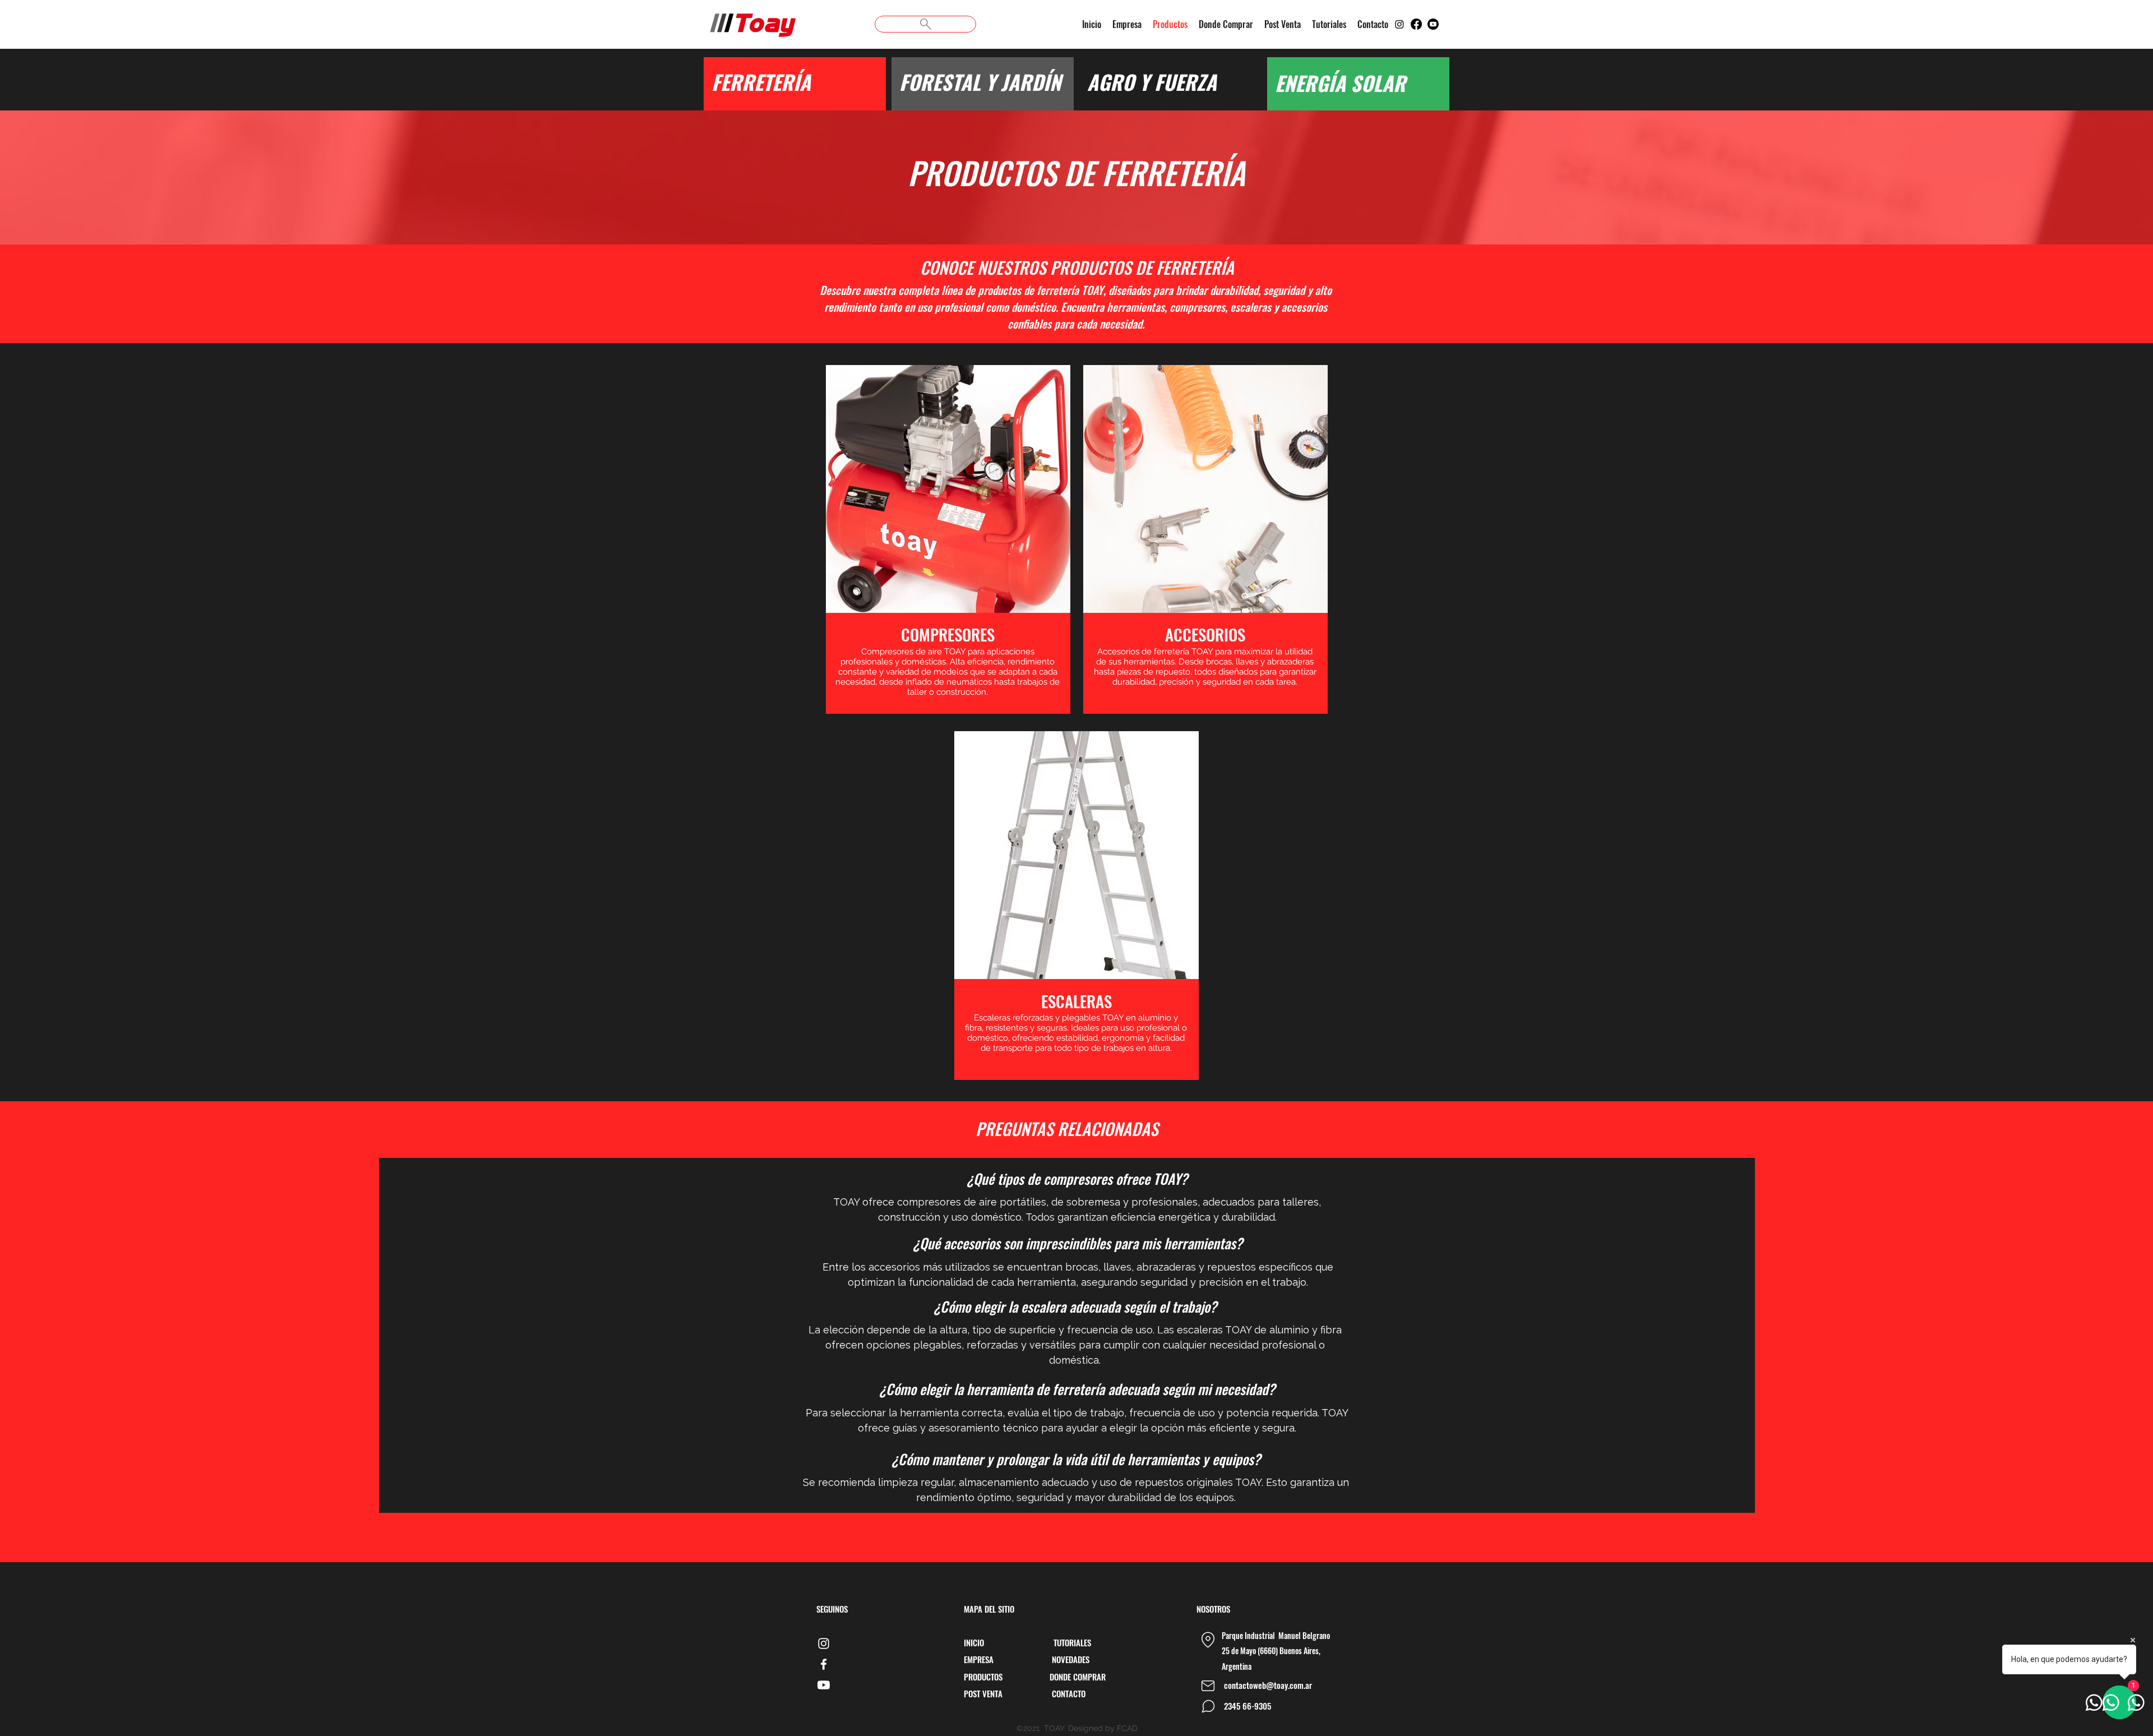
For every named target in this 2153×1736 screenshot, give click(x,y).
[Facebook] (1416, 24)
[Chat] (1208, 1706)
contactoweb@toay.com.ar (1268, 1685)
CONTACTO (1069, 1693)
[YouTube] (824, 1685)
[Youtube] (1433, 24)
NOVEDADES (1071, 1659)
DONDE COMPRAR (1078, 1677)
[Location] (1208, 1640)
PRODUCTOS (984, 1677)
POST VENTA (984, 1693)
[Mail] (1208, 1686)
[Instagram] (1399, 24)
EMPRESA (979, 1659)
